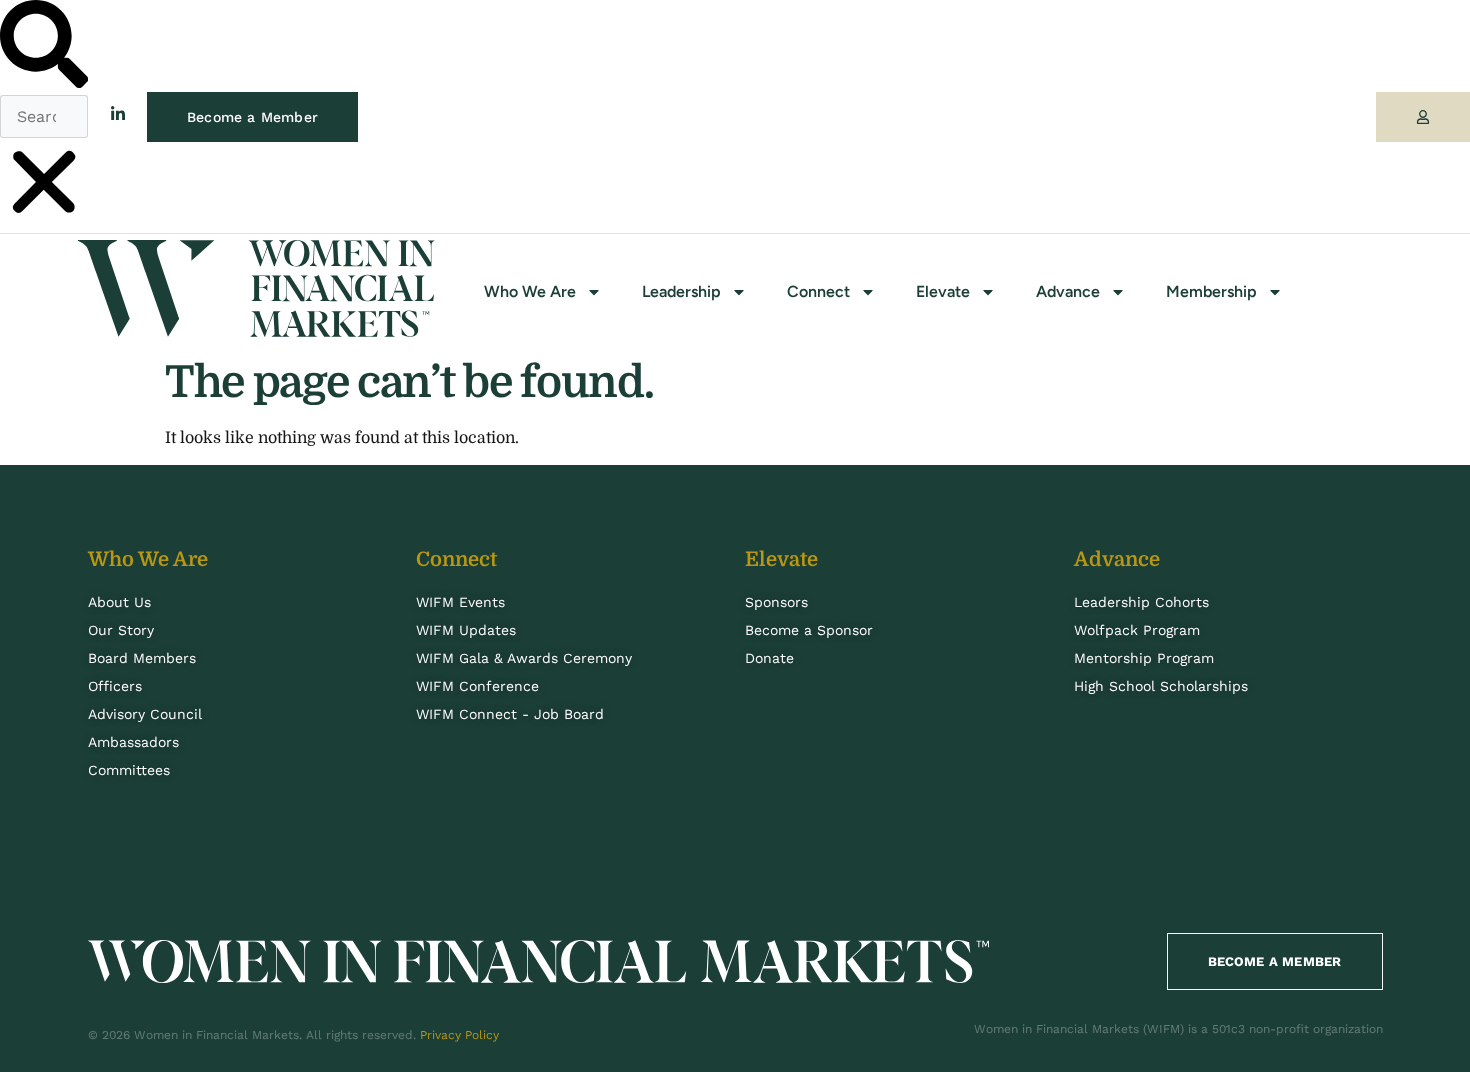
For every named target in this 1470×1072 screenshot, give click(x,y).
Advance (1068, 291)
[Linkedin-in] (118, 114)
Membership (1211, 291)
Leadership (681, 291)
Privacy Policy (459, 1035)
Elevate (943, 291)
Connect (818, 291)
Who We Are (530, 291)
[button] (44, 47)
